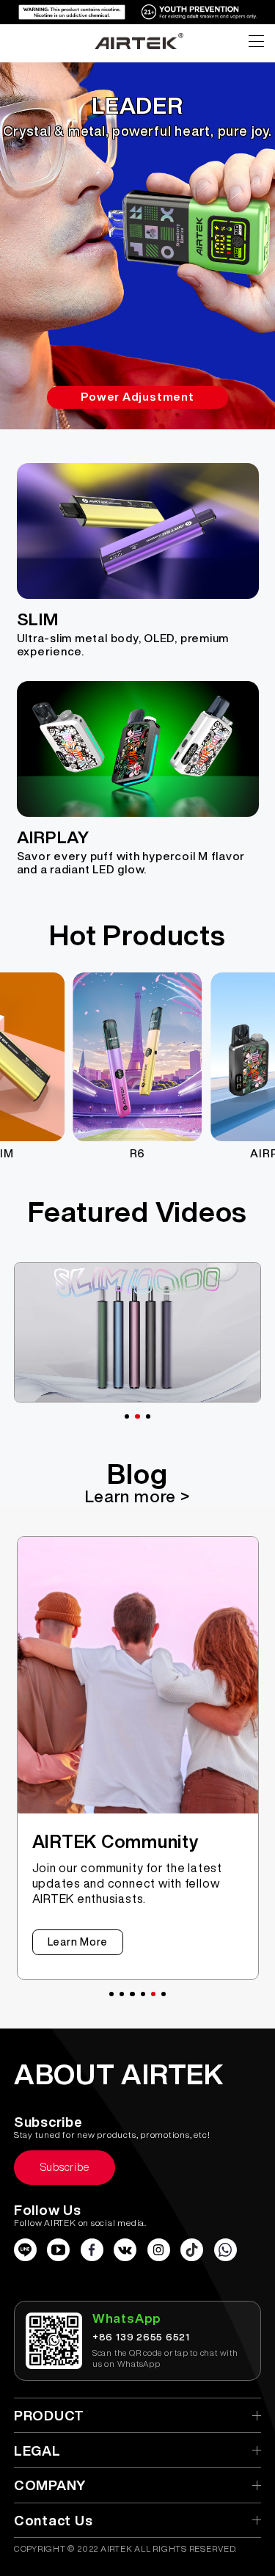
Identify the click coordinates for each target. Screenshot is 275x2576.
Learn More (78, 1942)
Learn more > (137, 1496)
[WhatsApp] (225, 2250)
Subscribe (65, 2167)
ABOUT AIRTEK (119, 2074)
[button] (127, 1416)
